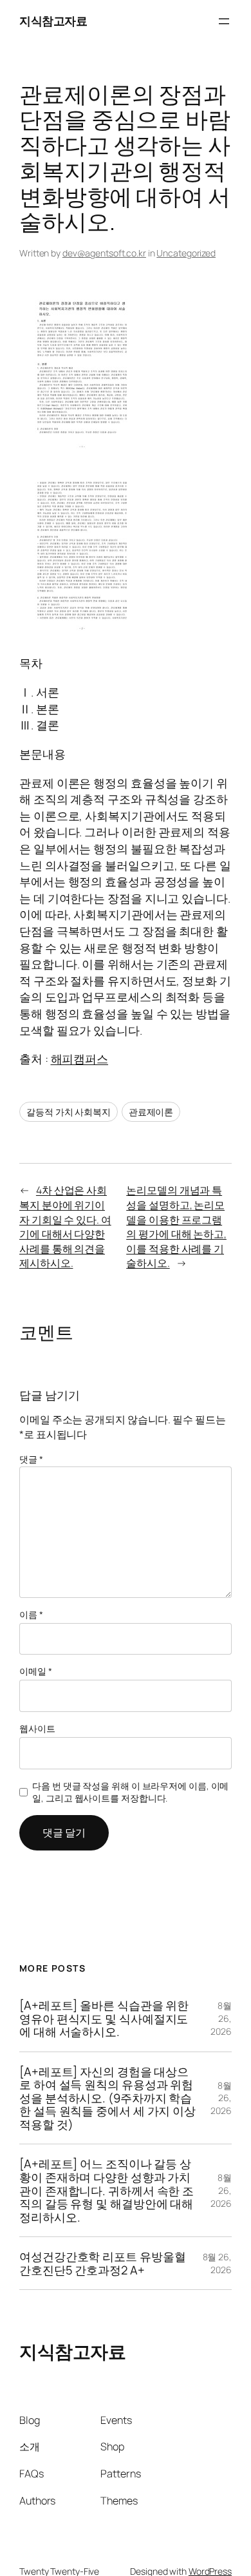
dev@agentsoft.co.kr (104, 253)
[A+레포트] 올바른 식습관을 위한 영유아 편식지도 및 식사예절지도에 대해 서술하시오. (104, 2019)
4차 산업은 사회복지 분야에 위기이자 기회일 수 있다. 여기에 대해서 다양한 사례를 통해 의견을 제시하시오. (65, 1226)
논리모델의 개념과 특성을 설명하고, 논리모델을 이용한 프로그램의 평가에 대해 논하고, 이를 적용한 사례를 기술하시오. (176, 1226)
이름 (31, 1614)
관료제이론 (151, 1112)
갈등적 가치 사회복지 (69, 1112)
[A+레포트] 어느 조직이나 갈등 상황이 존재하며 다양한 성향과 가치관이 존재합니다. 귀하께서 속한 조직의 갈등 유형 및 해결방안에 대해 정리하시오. (107, 2190)
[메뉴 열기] (224, 21)
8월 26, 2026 (221, 2018)
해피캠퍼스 (80, 1059)
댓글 (31, 1459)
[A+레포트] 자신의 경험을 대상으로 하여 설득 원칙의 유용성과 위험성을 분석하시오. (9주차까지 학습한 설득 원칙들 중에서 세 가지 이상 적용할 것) (107, 2098)
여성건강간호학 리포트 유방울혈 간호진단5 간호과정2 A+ (102, 2263)
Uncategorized (186, 253)
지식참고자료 (53, 21)
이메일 (36, 1671)
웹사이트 (37, 1728)
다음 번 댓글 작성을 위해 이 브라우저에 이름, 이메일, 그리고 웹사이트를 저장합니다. (130, 1792)
